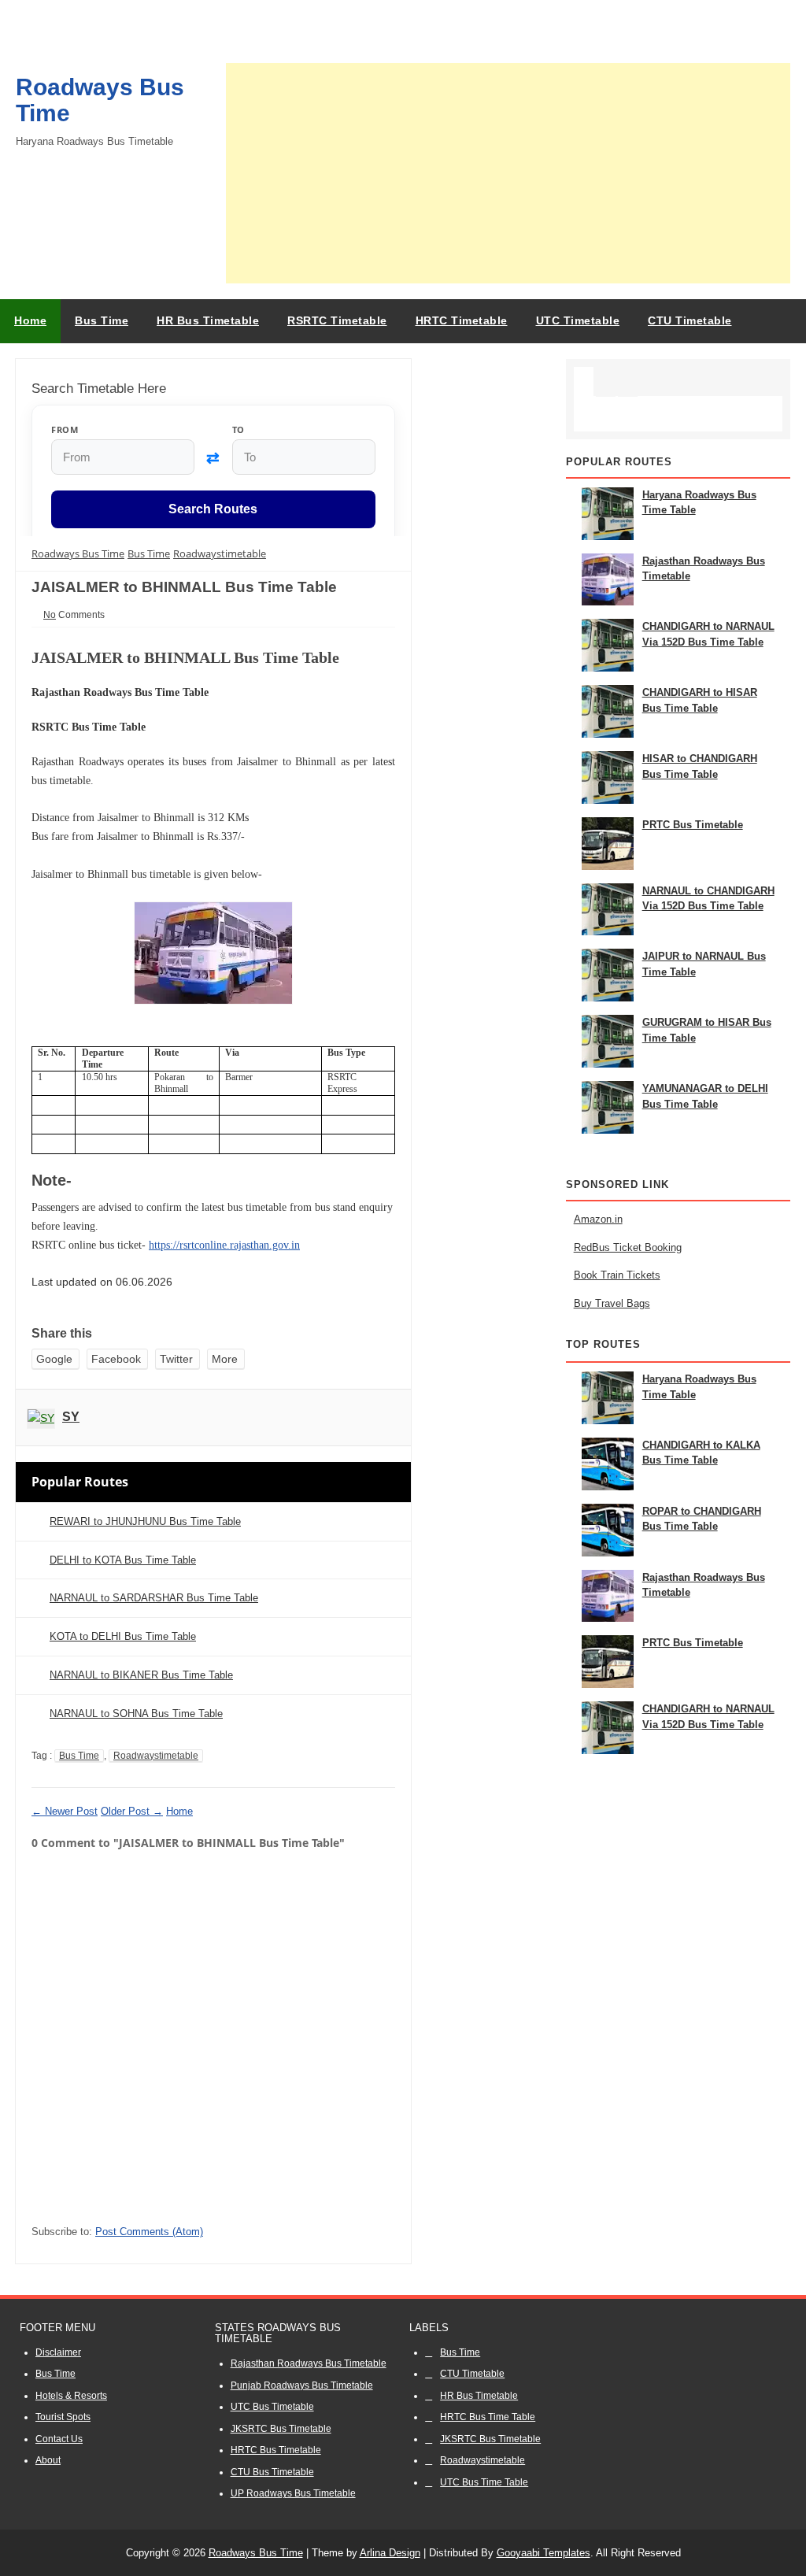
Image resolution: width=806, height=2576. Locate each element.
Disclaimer (58, 2352)
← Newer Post (65, 1811)
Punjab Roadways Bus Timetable (302, 2385)
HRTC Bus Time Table (488, 2417)
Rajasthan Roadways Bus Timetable (309, 2363)
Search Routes (213, 510)
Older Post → (132, 1811)
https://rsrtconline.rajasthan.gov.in (224, 1245)
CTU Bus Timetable (272, 2472)
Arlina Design (390, 2553)
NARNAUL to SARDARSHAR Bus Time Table (154, 1598)
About (48, 2460)
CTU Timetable (472, 2374)
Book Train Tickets (617, 1275)
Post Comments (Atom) (149, 2232)
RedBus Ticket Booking (628, 1247)
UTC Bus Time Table (484, 2482)
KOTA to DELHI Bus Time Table (123, 1636)
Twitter (176, 1359)
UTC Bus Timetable (272, 2407)
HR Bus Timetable (479, 2396)
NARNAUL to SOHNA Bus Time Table (136, 1714)
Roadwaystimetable (156, 1756)
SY (71, 1417)
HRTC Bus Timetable (276, 2450)
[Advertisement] (508, 173)
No (50, 615)
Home (30, 320)
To (238, 429)
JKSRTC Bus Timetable (281, 2429)
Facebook (116, 1359)
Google (54, 1359)
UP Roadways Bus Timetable (293, 2493)
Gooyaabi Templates (543, 2553)
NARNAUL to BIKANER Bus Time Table (141, 1675)
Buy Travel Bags (612, 1303)
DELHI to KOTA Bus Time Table (123, 1560)
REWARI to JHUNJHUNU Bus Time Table (145, 1521)
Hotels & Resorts (71, 2396)
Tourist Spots (63, 2417)
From (65, 429)
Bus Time (79, 1756)
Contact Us (59, 2439)
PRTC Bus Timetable (693, 825)
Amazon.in (598, 1219)
